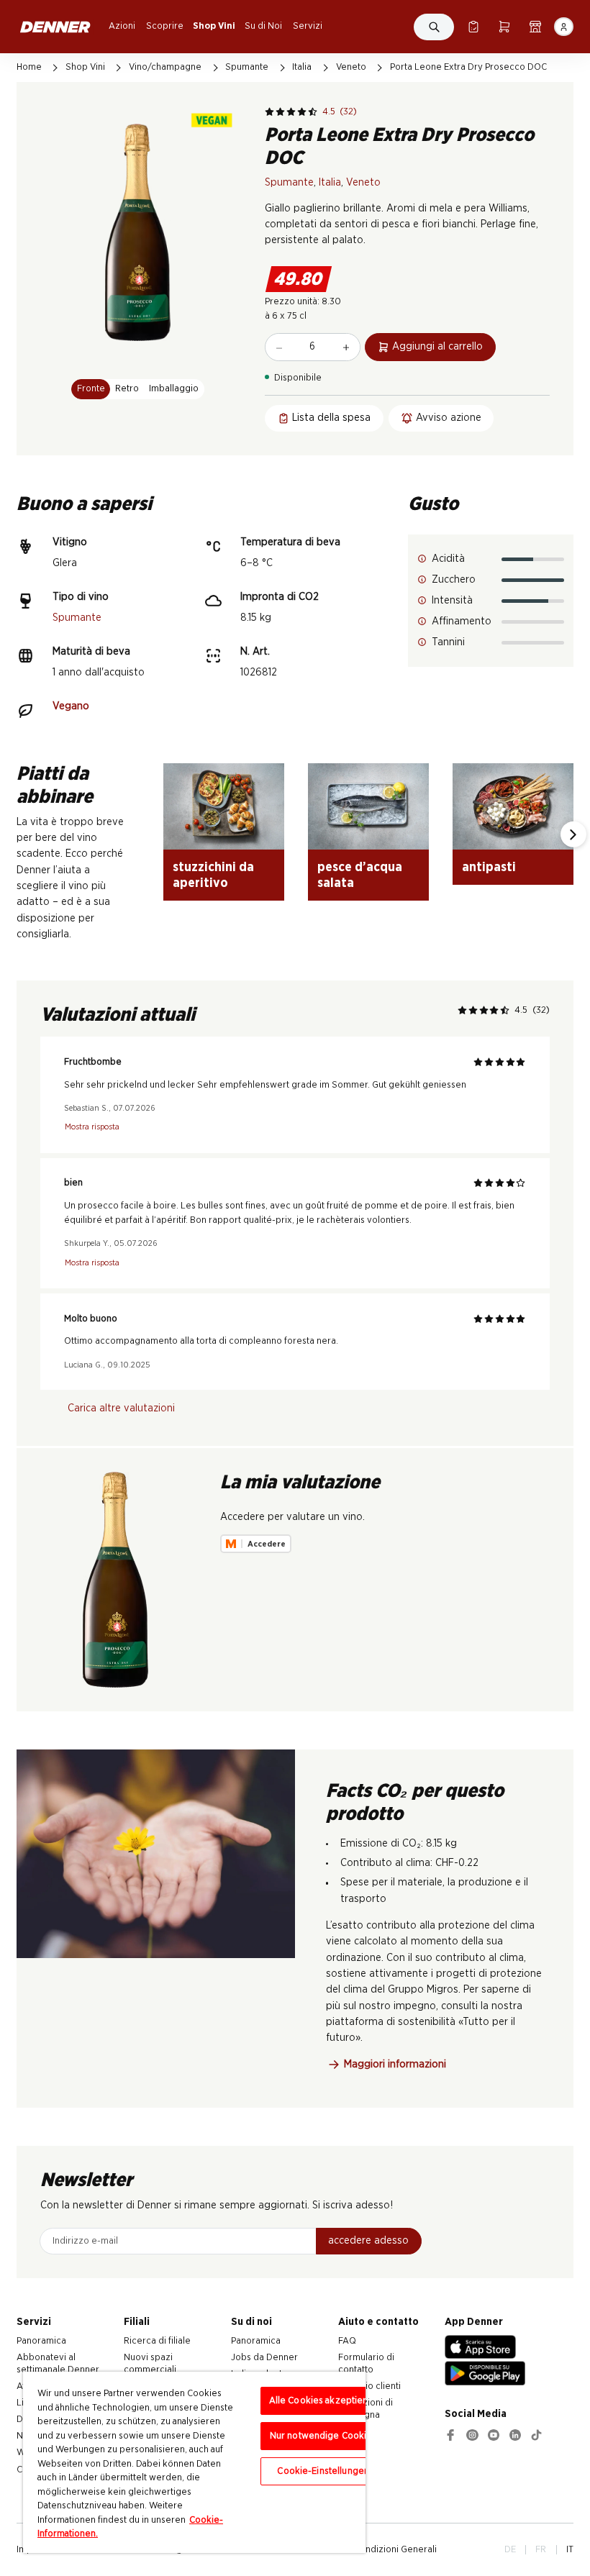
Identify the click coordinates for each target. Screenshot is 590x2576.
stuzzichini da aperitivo (213, 875)
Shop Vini (214, 26)
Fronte (91, 388)
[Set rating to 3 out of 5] (291, 112)
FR (541, 2549)
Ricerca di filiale (157, 2341)
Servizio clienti (369, 2386)
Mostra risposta (92, 1127)
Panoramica (41, 2341)
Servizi (308, 26)
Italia (302, 67)
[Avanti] (573, 834)
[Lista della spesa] (473, 27)
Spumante (247, 67)
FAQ (347, 2341)
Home (29, 67)
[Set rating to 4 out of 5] (302, 112)
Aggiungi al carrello (437, 346)
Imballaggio (174, 388)
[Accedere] (563, 27)
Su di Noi (263, 26)
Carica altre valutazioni (121, 1408)
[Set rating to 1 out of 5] (269, 112)
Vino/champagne (165, 67)
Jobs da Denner (264, 2357)
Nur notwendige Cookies (323, 2436)
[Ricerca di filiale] (535, 27)
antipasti (489, 867)
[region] (194, 2462)
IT (570, 2549)
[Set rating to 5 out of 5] (313, 112)
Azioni (122, 26)
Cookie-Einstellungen (323, 2471)
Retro (127, 388)
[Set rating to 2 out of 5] (280, 112)
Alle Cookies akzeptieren (323, 2401)
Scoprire (165, 26)
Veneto (351, 67)
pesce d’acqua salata (360, 875)
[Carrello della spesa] (504, 27)
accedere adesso (368, 2240)
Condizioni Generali (395, 2549)
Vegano (71, 706)
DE (510, 2549)
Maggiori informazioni (395, 2064)
